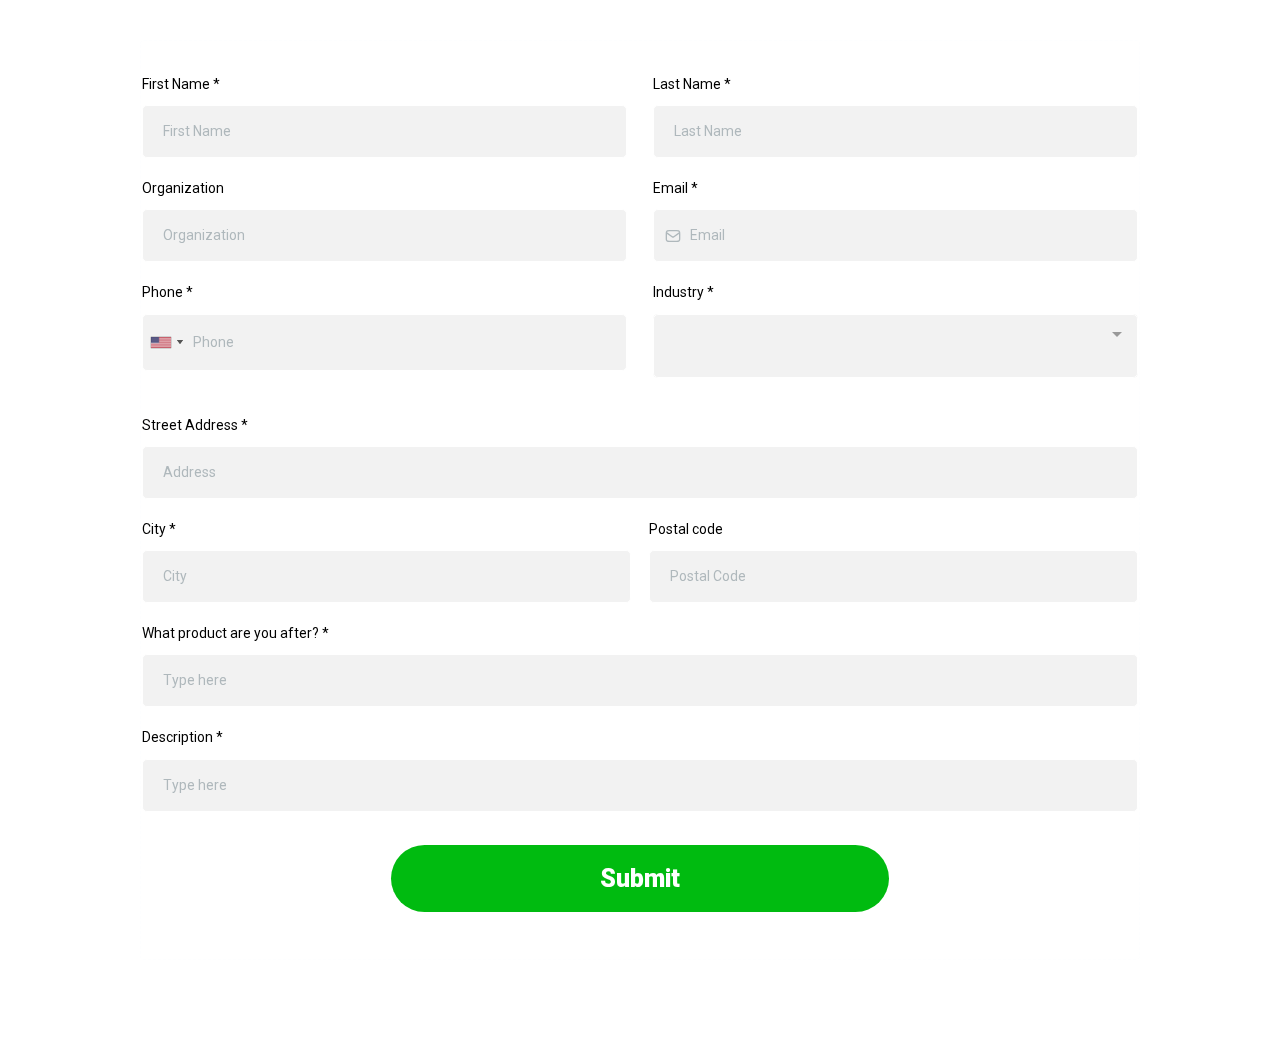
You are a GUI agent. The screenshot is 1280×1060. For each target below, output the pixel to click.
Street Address (195, 425)
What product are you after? (235, 633)
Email (675, 188)
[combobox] (166, 342)
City (159, 529)
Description (182, 737)
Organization (183, 188)
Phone (167, 292)
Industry (683, 292)
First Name (181, 84)
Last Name (692, 84)
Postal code (686, 529)
